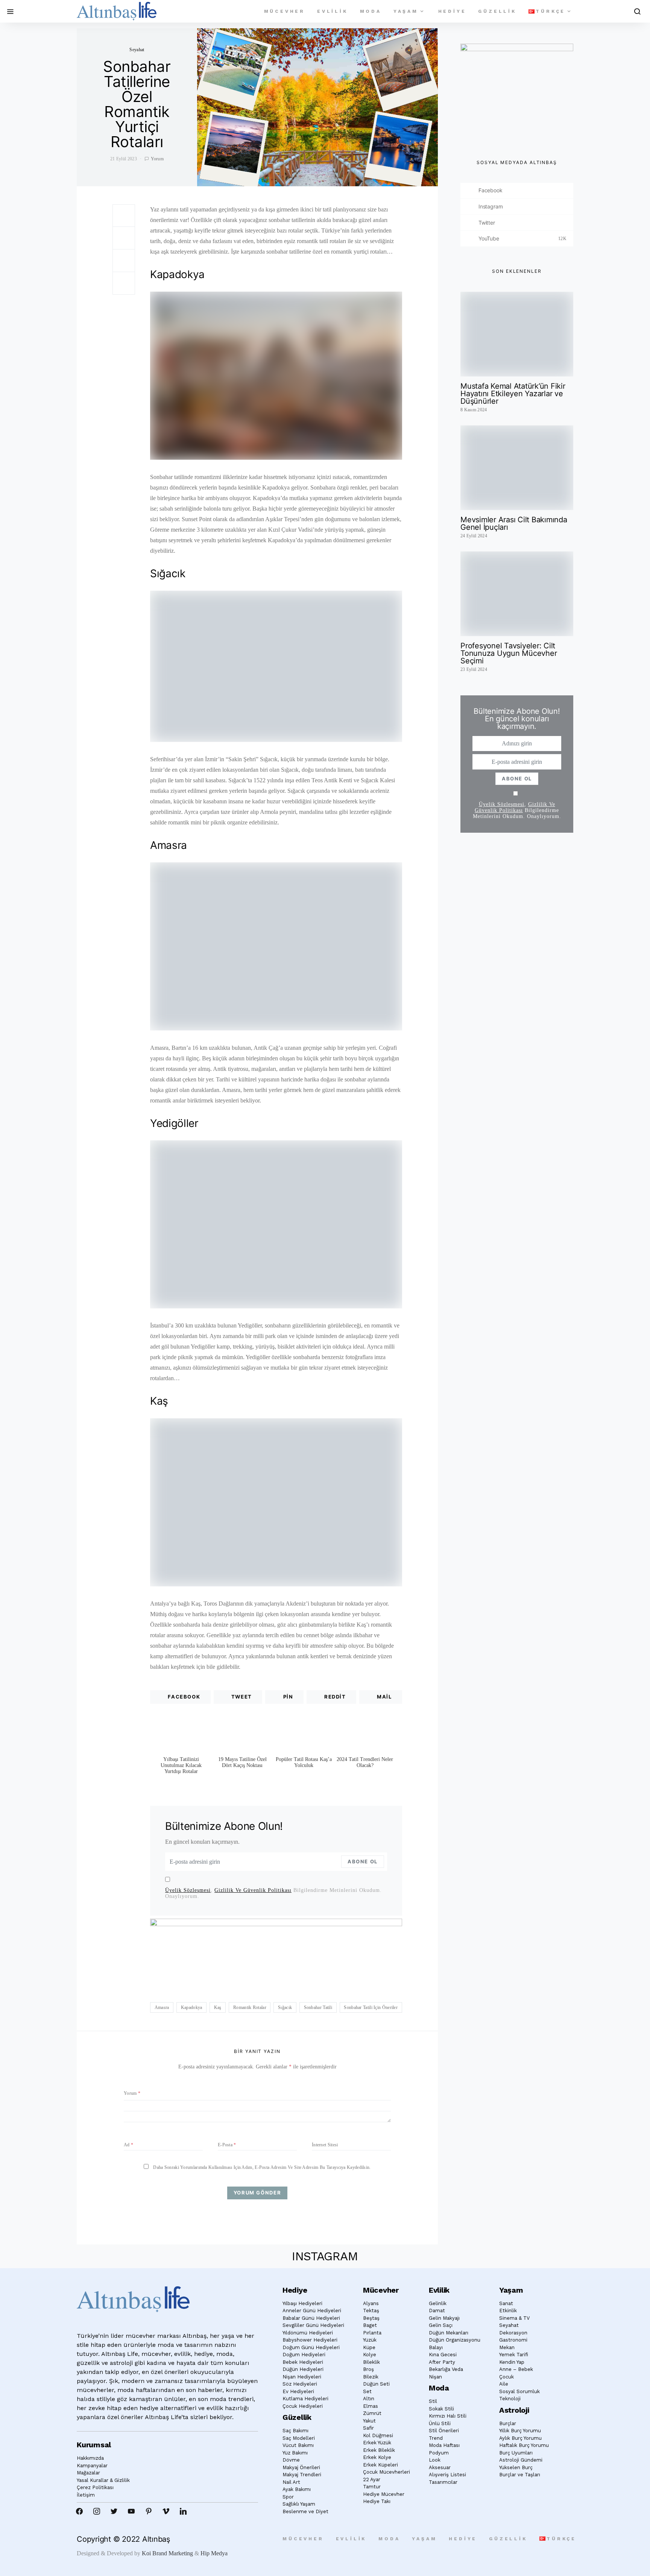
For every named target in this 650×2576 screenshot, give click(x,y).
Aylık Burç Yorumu (520, 2438)
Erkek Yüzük (377, 2443)
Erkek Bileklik (379, 2450)
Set (367, 2391)
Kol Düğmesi (378, 2435)
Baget (370, 2325)
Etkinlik (508, 2311)
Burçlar (508, 2423)
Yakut (369, 2421)
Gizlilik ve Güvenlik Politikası (253, 1890)
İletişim (86, 2495)
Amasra (162, 2007)
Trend (436, 2438)
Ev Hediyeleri (298, 2391)
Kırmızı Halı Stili (448, 2416)
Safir (368, 2428)
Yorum (157, 159)
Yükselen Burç (516, 2467)
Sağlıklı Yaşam (299, 2504)
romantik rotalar (250, 2007)
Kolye (370, 2355)
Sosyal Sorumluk (519, 2391)
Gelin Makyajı (444, 2318)
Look (435, 2460)
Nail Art (291, 2482)
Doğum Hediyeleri (304, 2355)
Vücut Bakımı (298, 2445)
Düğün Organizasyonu (455, 2340)
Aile (504, 2384)
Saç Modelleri (299, 2438)
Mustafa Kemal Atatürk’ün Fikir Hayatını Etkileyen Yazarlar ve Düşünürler (513, 394)
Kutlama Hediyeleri (305, 2399)
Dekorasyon (513, 2333)
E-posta (227, 2145)
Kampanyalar (92, 2466)
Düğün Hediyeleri (303, 2369)
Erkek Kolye (377, 2457)
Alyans (371, 2303)
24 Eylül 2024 (474, 536)
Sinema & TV (514, 2318)
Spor (288, 2497)
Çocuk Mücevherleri (387, 2472)
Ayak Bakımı (297, 2489)
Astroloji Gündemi (521, 2460)
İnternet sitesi (325, 2145)
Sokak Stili (441, 2409)
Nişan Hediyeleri (302, 2377)
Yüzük (370, 2340)
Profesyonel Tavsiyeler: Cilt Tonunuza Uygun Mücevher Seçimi (509, 653)
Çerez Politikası (95, 2487)
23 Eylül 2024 (474, 669)
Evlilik (333, 11)
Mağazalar (88, 2473)
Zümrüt (372, 2413)
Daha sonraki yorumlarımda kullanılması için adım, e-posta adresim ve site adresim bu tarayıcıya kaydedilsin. (262, 2167)
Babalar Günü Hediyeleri (311, 2318)
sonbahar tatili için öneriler (371, 2007)
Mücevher (285, 11)
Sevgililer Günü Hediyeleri (313, 2325)
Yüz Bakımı (295, 2453)
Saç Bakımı (295, 2431)
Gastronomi (513, 2340)
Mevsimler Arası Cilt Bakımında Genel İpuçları (514, 523)
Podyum (439, 2453)
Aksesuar (440, 2467)
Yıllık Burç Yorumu (520, 2431)
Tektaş (371, 2311)
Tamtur (372, 2487)
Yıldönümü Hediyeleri (308, 2333)
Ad (128, 2145)
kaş (218, 2007)
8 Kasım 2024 (474, 410)
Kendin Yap (512, 2362)
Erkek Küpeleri (380, 2465)
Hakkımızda (90, 2458)
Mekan (507, 2347)
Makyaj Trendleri (302, 2475)
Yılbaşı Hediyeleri (302, 2303)
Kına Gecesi (443, 2355)
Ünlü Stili (440, 2423)
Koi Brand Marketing (167, 2553)
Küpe (369, 2347)
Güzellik (497, 11)
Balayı (436, 2347)
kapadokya (192, 2007)
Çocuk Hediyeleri (303, 2406)
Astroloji (514, 2410)
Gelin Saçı (441, 2325)
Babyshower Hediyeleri (310, 2340)
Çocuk (506, 2377)
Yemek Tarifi (514, 2355)
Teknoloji (510, 2399)
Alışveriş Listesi (447, 2475)
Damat (437, 2311)
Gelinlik (438, 2303)
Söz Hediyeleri (300, 2384)
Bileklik (371, 2362)
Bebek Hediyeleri (303, 2362)
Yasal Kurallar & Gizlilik (103, 2480)
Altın (369, 2399)
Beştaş (371, 2318)
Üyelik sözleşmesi (188, 1890)
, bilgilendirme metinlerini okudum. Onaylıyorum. (273, 1893)
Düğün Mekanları (449, 2333)
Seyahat (137, 50)
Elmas (371, 2406)
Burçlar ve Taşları (520, 2475)
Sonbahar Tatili (318, 2007)
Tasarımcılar (443, 2482)
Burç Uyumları (516, 2453)
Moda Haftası (444, 2445)
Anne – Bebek (516, 2369)
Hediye (452, 11)
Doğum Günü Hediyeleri (311, 2347)
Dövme (291, 2460)
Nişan (435, 2377)
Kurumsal (94, 2445)
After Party (442, 2362)
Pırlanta (372, 2333)
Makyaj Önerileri (301, 2467)
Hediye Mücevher (384, 2494)
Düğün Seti (376, 2384)
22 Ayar (372, 2479)
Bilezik (371, 2377)
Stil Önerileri (444, 2431)
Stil (433, 2401)
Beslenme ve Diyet (305, 2511)
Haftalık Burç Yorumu (524, 2445)
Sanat (506, 2303)
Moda (371, 11)
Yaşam (406, 11)
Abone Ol (363, 1861)
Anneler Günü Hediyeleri (312, 2311)
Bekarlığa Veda (446, 2369)
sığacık (285, 2007)
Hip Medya (214, 2553)
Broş (368, 2369)
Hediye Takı (377, 2501)
